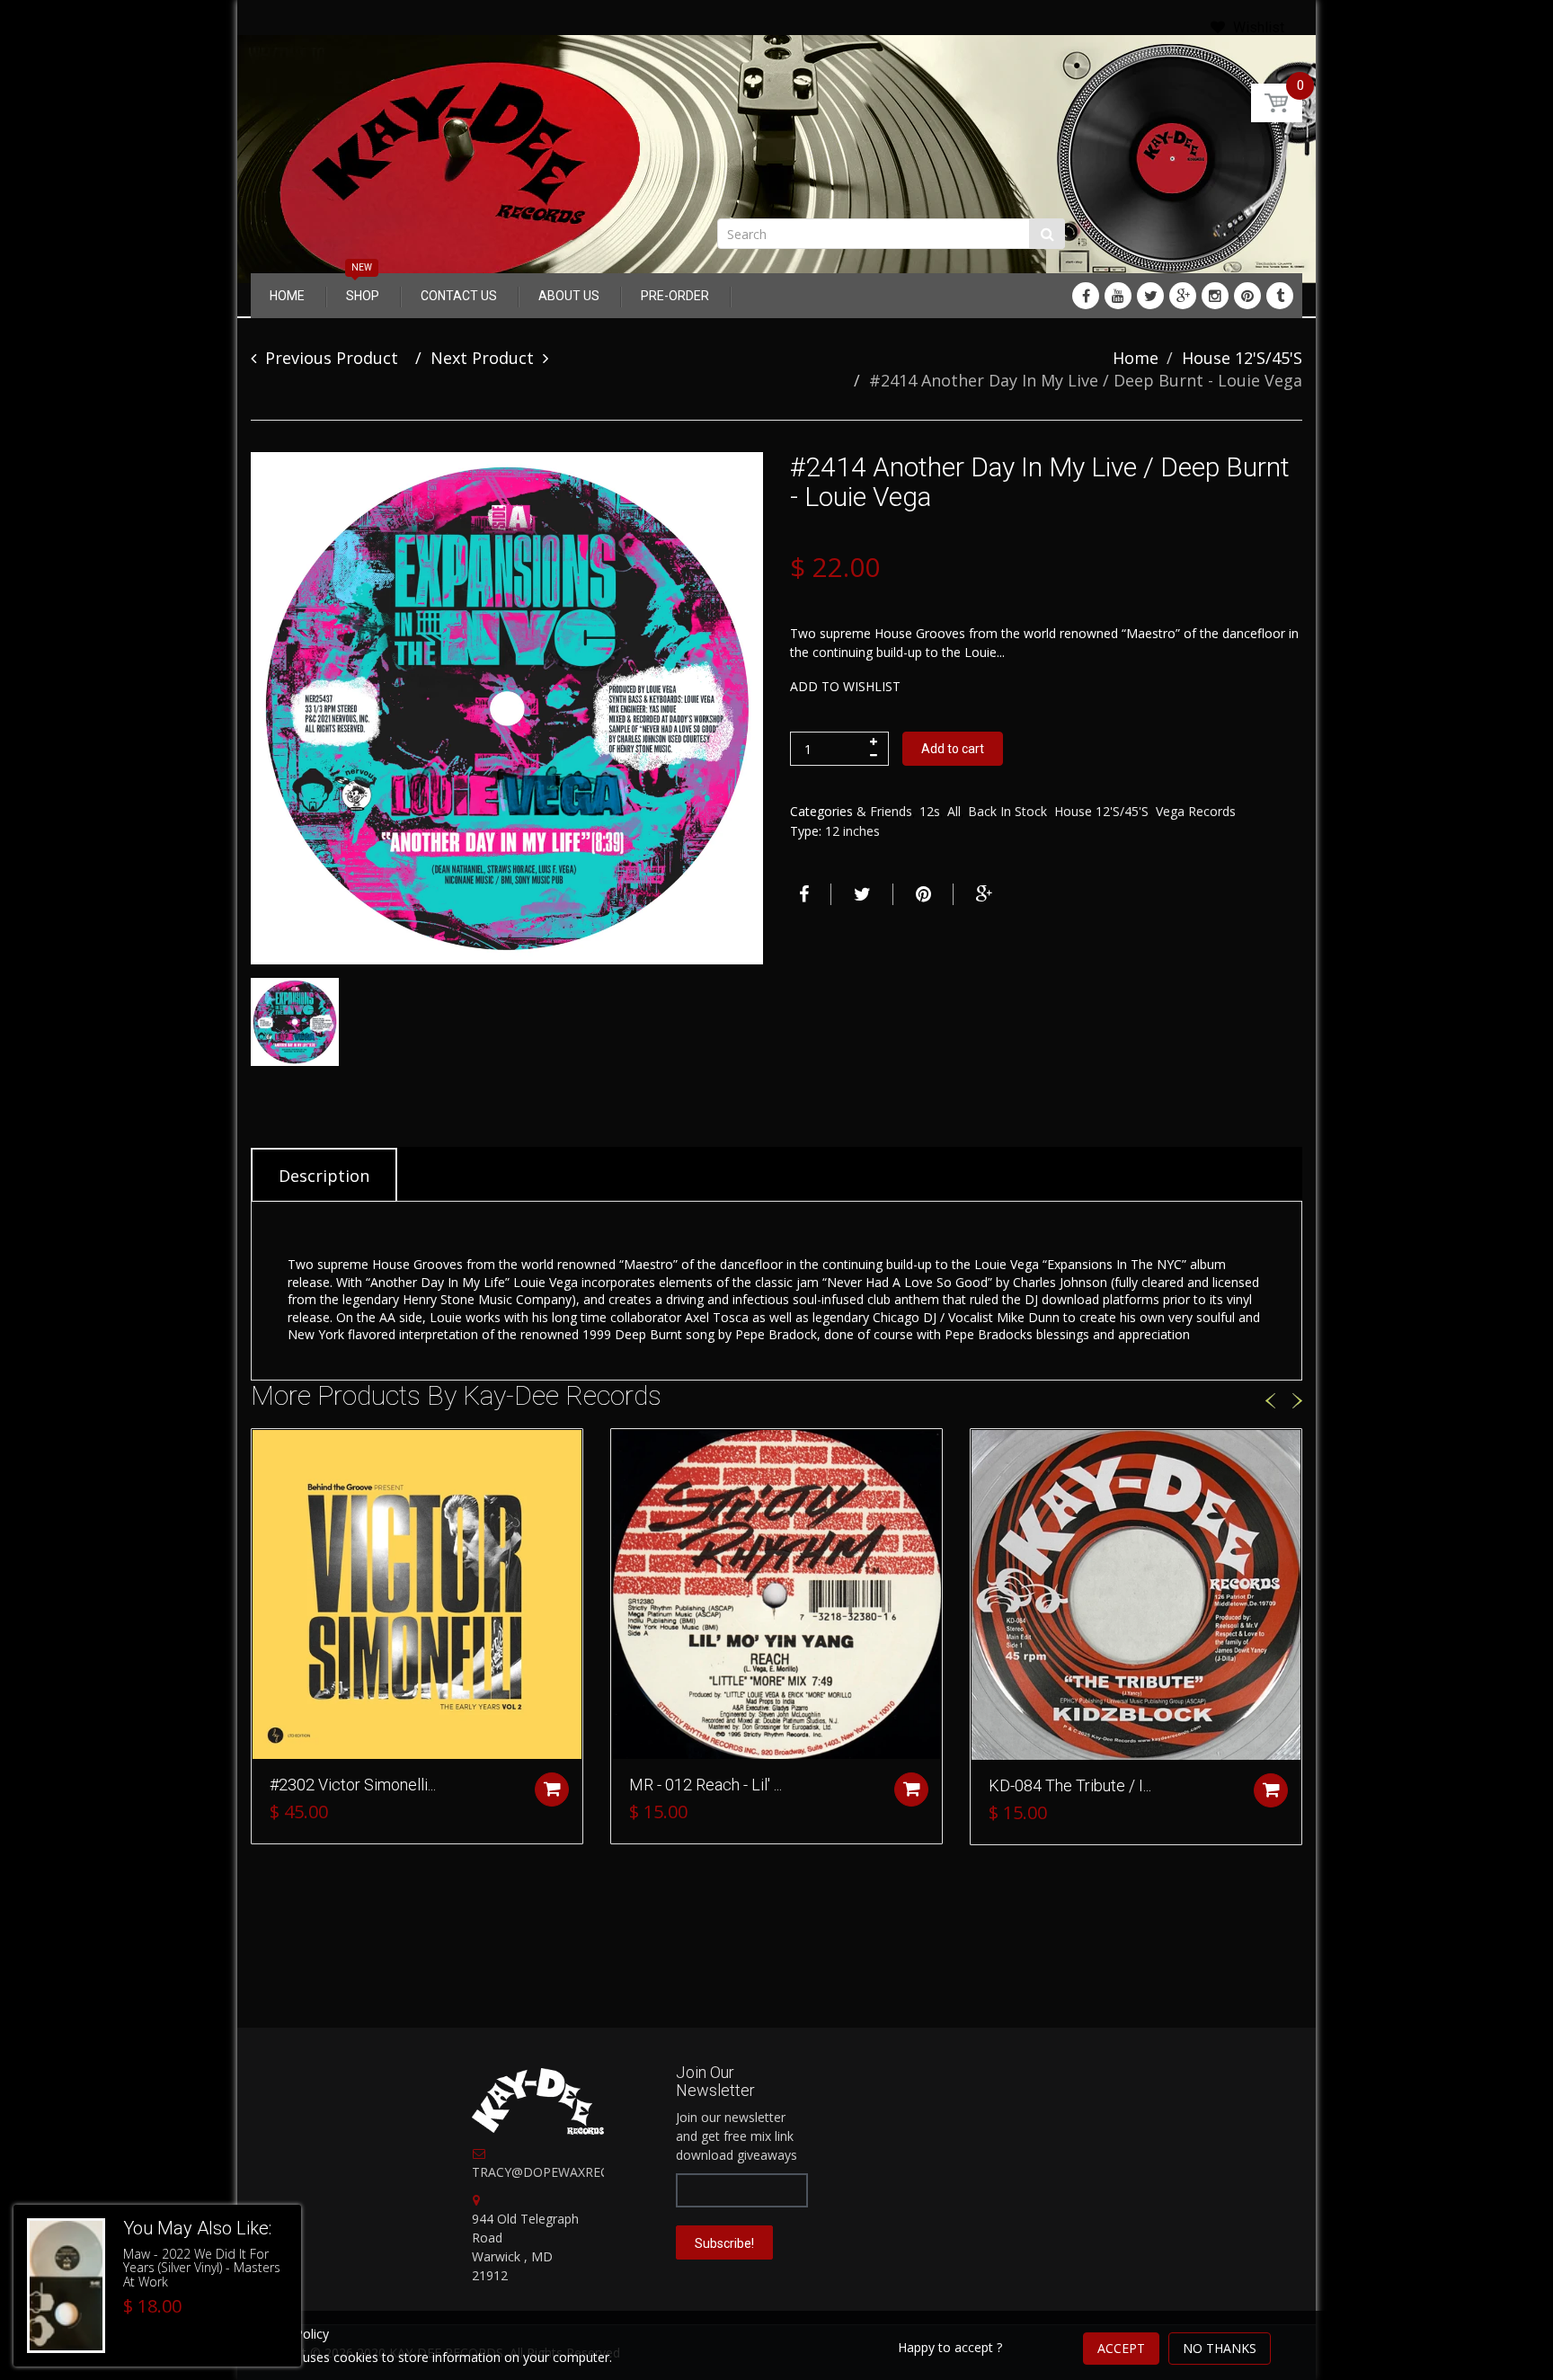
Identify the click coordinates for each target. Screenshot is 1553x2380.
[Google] (1183, 296)
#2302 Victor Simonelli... (353, 1785)
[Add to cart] (552, 1789)
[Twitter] (1150, 296)
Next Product (482, 358)
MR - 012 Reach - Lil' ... (706, 1785)
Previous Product (332, 358)
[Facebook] (1086, 296)
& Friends (884, 811)
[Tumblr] (1280, 296)
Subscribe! (724, 2243)
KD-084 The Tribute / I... (1070, 1785)
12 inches (852, 831)
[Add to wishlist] (265, 1452)
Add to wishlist (845, 686)
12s (930, 811)
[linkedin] (1118, 296)
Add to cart (953, 749)
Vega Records (1196, 811)
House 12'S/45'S (1242, 358)
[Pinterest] (1247, 296)
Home (1136, 358)
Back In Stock (1007, 811)
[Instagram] (1215, 296)
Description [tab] (324, 1176)
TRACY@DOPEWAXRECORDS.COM (574, 2172)
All (954, 811)
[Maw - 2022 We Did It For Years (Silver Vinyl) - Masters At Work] (66, 2286)
